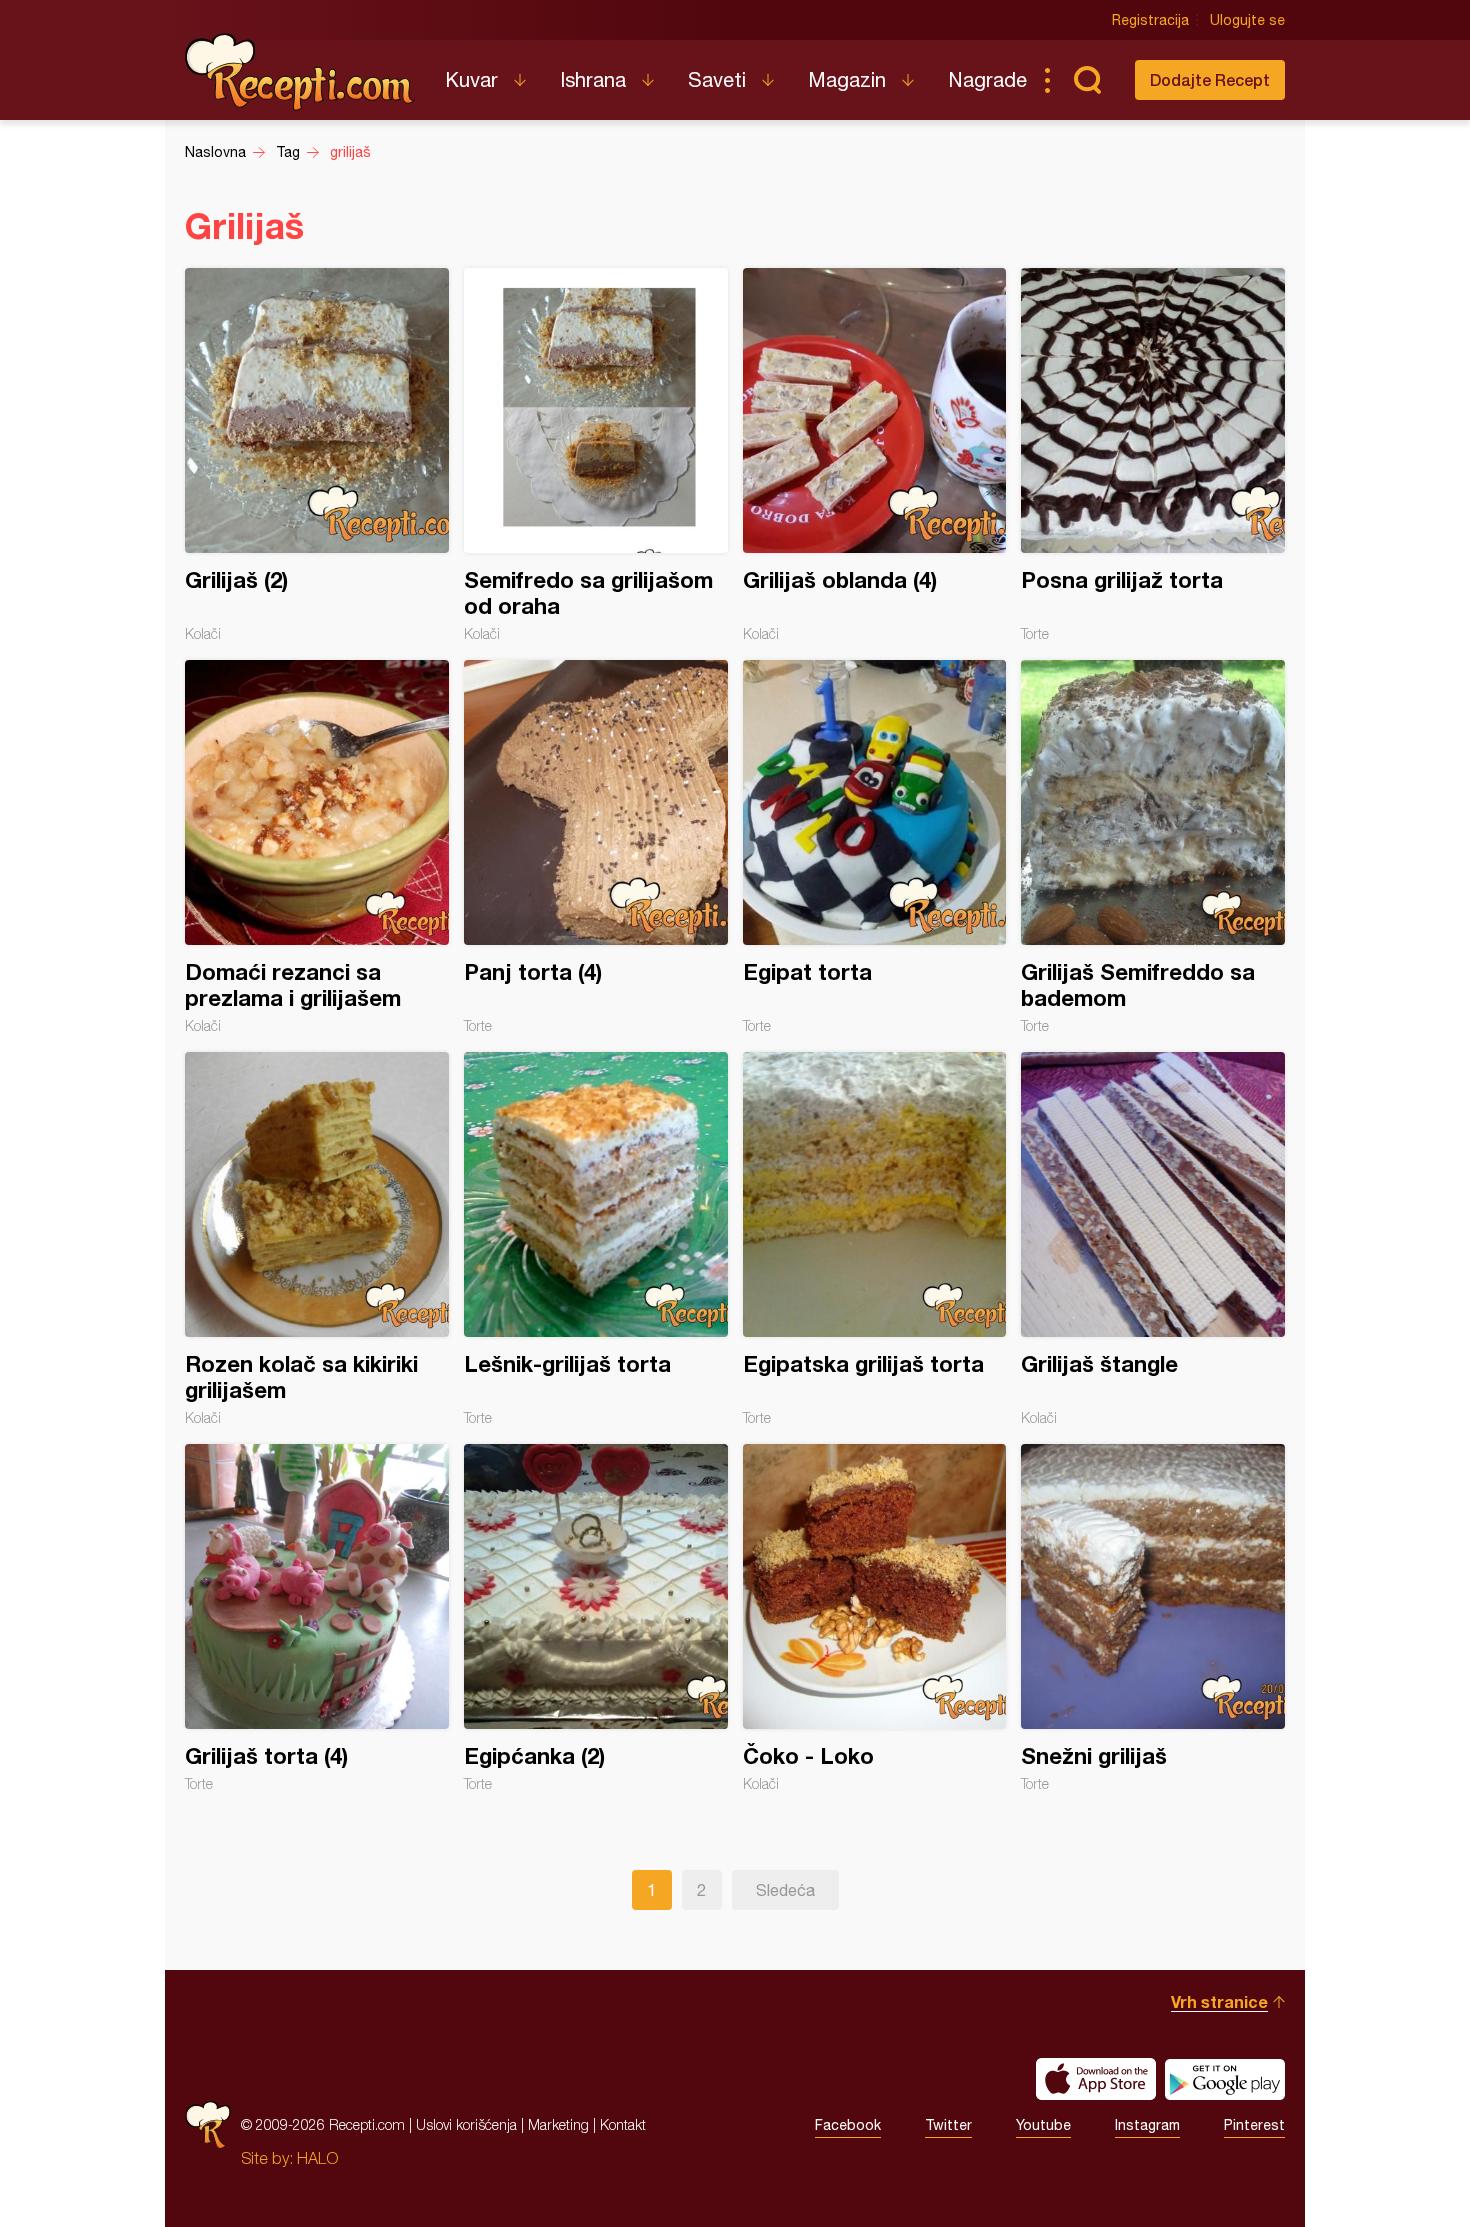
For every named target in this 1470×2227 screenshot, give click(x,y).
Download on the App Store (1096, 2079)
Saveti (717, 79)
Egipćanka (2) (596, 1618)
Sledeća (785, 1890)
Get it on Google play (1225, 2079)
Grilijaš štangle (1153, 1239)
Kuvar (471, 79)
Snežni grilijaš (1153, 1618)
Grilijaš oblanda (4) (875, 455)
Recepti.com (300, 72)
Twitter (948, 2125)
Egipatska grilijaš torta (875, 1239)
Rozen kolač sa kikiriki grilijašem (317, 1239)
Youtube (1043, 2125)
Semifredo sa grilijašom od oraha (596, 455)
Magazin (847, 79)
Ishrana (593, 79)
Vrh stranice (1219, 2001)
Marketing (558, 2124)
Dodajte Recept (1210, 79)
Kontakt (623, 2124)
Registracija (1150, 20)
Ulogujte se (1247, 20)
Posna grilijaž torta (1153, 455)
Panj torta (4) (596, 847)
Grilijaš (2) (317, 455)
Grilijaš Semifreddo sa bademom (1153, 847)
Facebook (848, 2125)
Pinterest (1254, 2125)
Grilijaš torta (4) (317, 1618)
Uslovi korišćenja (466, 2124)
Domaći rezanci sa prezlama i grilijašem (317, 847)
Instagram (1147, 2125)
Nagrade (987, 79)
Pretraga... (1087, 80)
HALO (317, 2158)
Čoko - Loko (875, 1618)
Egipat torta (875, 847)
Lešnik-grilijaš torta (596, 1239)
